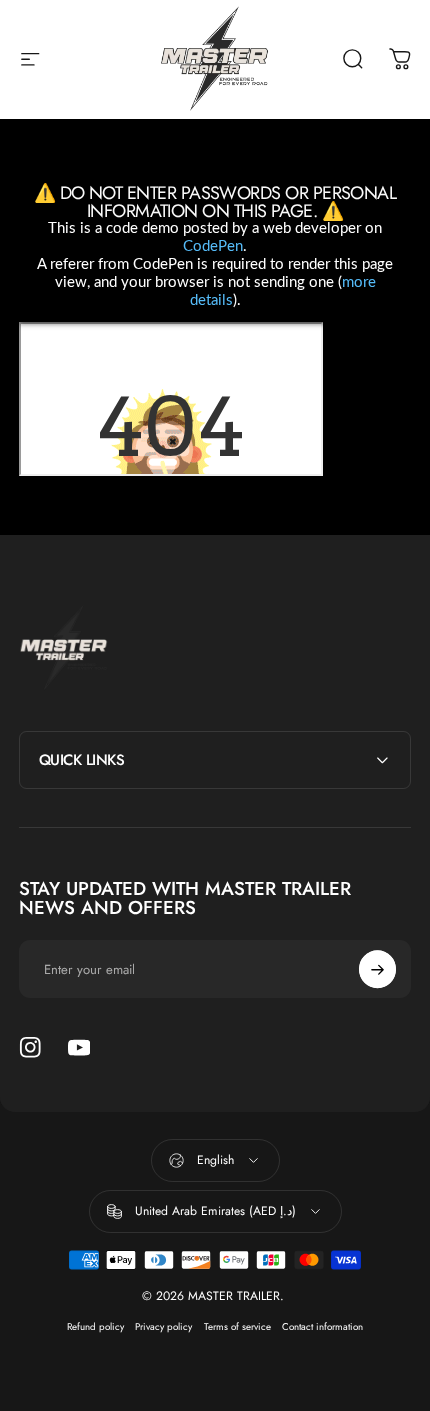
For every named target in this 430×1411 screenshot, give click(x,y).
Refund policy (95, 1327)
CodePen (213, 246)
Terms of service (237, 1327)
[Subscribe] (378, 970)
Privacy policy (163, 1327)
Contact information (322, 1327)
